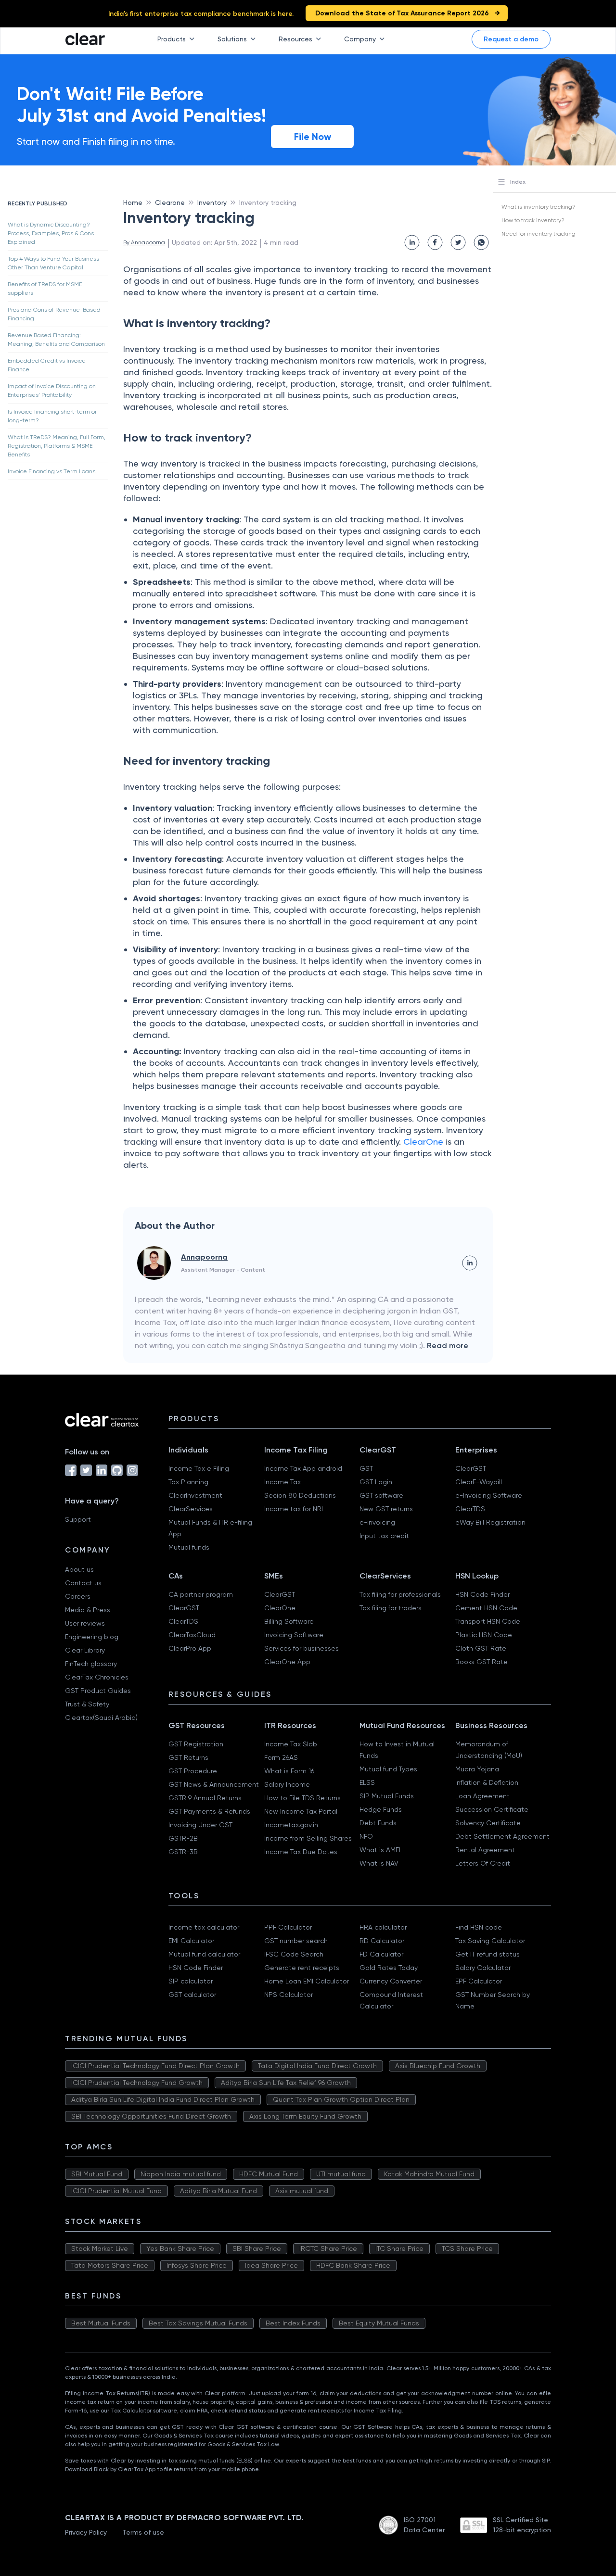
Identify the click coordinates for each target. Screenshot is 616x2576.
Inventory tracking (268, 202)
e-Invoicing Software (489, 1495)
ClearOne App (287, 1662)
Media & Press (88, 1610)
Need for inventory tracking (539, 234)
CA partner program (201, 1594)
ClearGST (471, 1468)
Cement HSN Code (486, 1608)
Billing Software (289, 1621)
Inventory (212, 202)
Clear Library (85, 1650)
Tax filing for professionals (400, 1594)
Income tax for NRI (294, 1509)
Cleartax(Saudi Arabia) (101, 1717)
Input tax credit (384, 1536)
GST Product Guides (98, 1691)
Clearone (170, 202)
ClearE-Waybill (479, 1482)
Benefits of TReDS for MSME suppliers (45, 289)
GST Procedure (193, 1771)
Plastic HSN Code (484, 1635)
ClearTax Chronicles (97, 1677)
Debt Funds (378, 1823)
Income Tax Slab (291, 1744)
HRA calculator (383, 1927)
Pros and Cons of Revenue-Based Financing (54, 314)
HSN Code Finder (482, 1594)
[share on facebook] (435, 242)
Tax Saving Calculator (490, 1941)
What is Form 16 (289, 1771)
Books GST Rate (481, 1662)
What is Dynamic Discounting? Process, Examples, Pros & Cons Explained (51, 233)
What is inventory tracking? (539, 207)
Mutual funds (189, 1547)
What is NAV (379, 1863)
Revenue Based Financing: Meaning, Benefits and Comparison (56, 340)
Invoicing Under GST (200, 1825)
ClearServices (191, 1509)
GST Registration (196, 1744)
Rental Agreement (485, 1850)
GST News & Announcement (214, 1784)
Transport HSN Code (488, 1621)
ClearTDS (470, 1509)
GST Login (376, 1482)
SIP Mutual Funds (387, 1796)
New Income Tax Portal (301, 1811)
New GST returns (386, 1509)
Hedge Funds (381, 1809)
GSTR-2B (183, 1838)
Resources (295, 39)
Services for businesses (302, 1648)
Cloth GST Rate (481, 1648)
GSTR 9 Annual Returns (205, 1798)
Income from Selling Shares (308, 1838)
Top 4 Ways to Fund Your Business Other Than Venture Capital (53, 263)
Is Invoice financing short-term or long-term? (52, 416)
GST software (381, 1495)
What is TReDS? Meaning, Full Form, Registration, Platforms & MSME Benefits (57, 446)
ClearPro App (190, 1648)
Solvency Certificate (488, 1823)
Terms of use (143, 2532)
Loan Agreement (482, 1796)
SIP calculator (191, 1981)
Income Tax (282, 1482)
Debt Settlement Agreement (502, 1836)
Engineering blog (92, 1637)
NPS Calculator (289, 1995)
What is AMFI (380, 1850)
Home (133, 202)
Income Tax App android (303, 1468)
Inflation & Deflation (487, 1782)
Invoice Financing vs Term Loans (51, 471)
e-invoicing (377, 1522)
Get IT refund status (488, 1954)
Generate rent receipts (302, 1968)
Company (360, 39)
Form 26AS (281, 1757)
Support (78, 1519)
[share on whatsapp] (481, 242)
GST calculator (192, 1995)
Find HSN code (479, 1927)
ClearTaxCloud (192, 1635)
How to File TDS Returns (302, 1798)
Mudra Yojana (477, 1769)
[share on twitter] (458, 242)
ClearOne (424, 1142)
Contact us (83, 1583)
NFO (366, 1836)
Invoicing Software (294, 1635)
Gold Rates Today (389, 1968)
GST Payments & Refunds (209, 1811)
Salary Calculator (483, 1968)
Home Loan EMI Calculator (307, 1981)
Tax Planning (188, 1482)
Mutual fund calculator (204, 1954)
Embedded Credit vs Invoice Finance (47, 365)
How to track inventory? (533, 220)
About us (79, 1569)
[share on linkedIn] (412, 242)
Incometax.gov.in (291, 1825)
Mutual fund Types (388, 1769)
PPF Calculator (288, 1927)
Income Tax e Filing (199, 1468)
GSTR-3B (183, 1852)
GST (366, 1468)
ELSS (367, 1782)
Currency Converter (391, 1981)
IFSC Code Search (294, 1954)
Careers (78, 1596)
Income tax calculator (204, 1927)
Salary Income (287, 1784)
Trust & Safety (87, 1704)
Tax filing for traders (391, 1608)
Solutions (232, 39)
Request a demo (511, 39)
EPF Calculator (479, 1981)
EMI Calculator (191, 1941)
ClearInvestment (195, 1495)
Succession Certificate (492, 1809)
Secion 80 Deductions (300, 1495)
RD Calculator (382, 1941)
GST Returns (188, 1757)
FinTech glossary (91, 1664)
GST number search (296, 1941)
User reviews (85, 1623)
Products (172, 39)
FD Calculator (381, 1954)
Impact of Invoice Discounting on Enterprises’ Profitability (52, 391)
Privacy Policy (86, 2532)
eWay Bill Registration (490, 1522)
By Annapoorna (144, 242)
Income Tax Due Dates (301, 1852)
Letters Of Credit (483, 1863)
